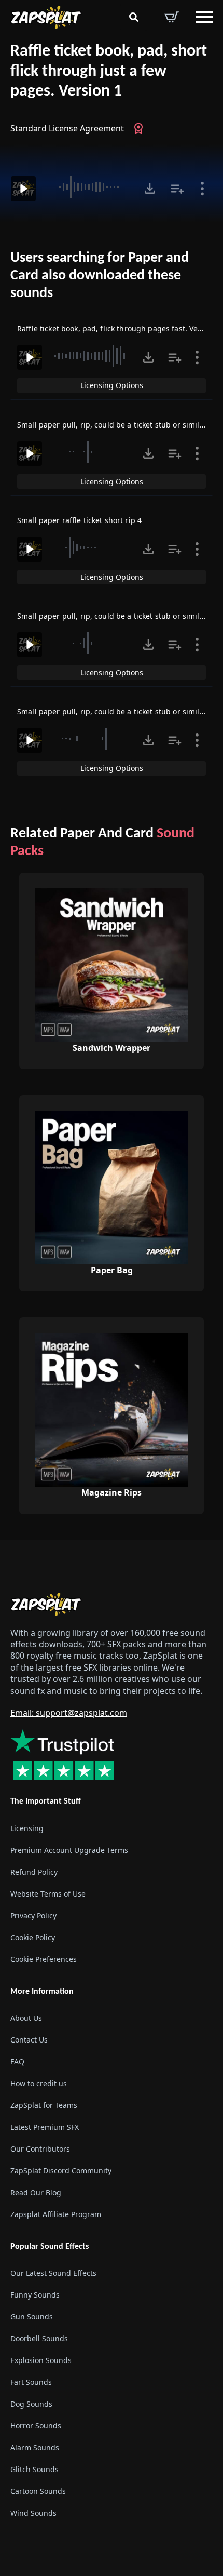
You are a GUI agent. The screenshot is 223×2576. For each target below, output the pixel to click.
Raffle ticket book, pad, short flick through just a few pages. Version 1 (109, 71)
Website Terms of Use (48, 1894)
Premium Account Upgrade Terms (69, 1850)
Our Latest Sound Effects (53, 2273)
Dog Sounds (31, 2404)
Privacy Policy (33, 1916)
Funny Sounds (35, 2295)
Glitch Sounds (34, 2469)
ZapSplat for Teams (44, 2105)
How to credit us (39, 2083)
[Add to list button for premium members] (177, 189)
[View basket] (172, 17)
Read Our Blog (36, 2192)
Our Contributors (40, 2149)
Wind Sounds (33, 2513)
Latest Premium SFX (45, 2127)
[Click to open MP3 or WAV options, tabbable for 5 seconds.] (150, 189)
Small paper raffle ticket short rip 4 (79, 520)
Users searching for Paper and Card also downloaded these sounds (100, 276)
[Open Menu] (204, 17)
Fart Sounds (31, 2382)
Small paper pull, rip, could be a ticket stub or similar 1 (115, 425)
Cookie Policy (33, 1937)
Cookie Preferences (44, 1959)
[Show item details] (202, 189)
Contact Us (29, 2040)
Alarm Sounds (35, 2447)
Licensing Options (112, 385)
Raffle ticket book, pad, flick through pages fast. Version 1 (120, 329)
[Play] (23, 189)
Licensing (27, 1828)
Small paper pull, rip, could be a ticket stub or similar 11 (117, 711)
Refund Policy (34, 1872)
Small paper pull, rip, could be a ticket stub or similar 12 (117, 616)
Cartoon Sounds (38, 2491)
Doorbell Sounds (39, 2338)
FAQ (17, 2061)
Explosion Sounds (41, 2360)
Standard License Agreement (67, 128)
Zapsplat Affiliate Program (56, 2214)
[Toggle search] (134, 17)
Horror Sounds (36, 2426)
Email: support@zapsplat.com (69, 1713)
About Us (26, 2018)
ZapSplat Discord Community (61, 2171)
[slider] (89, 187)
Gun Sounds (32, 2317)
